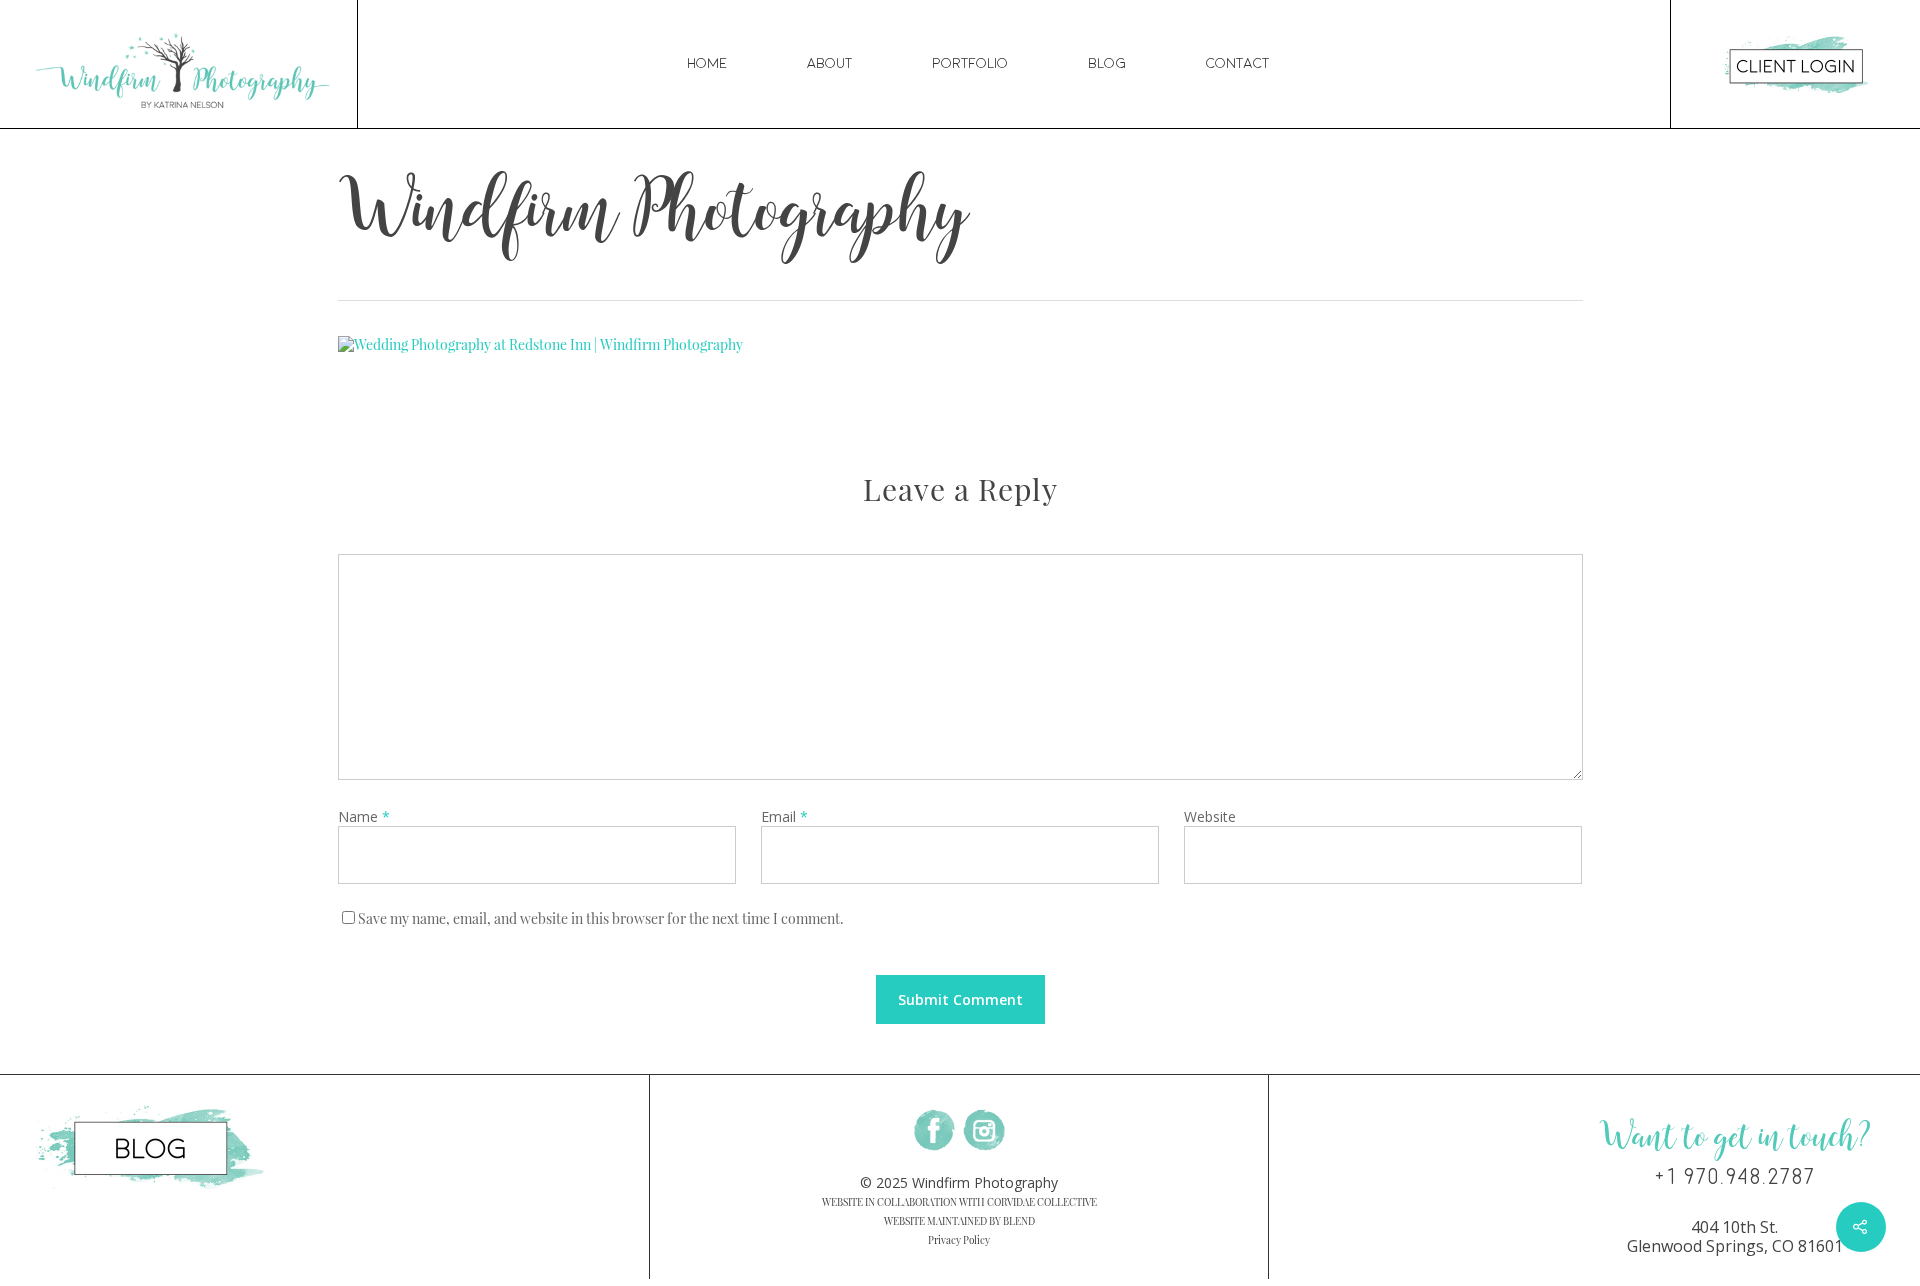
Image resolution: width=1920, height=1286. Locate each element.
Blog (1107, 63)
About (829, 63)
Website (1210, 816)
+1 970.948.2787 (1734, 1177)
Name (364, 816)
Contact (1237, 63)
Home (707, 63)
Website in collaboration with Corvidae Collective (959, 1202)
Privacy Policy (959, 1240)
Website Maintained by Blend (959, 1221)
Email (784, 816)
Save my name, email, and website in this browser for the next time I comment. (601, 918)
